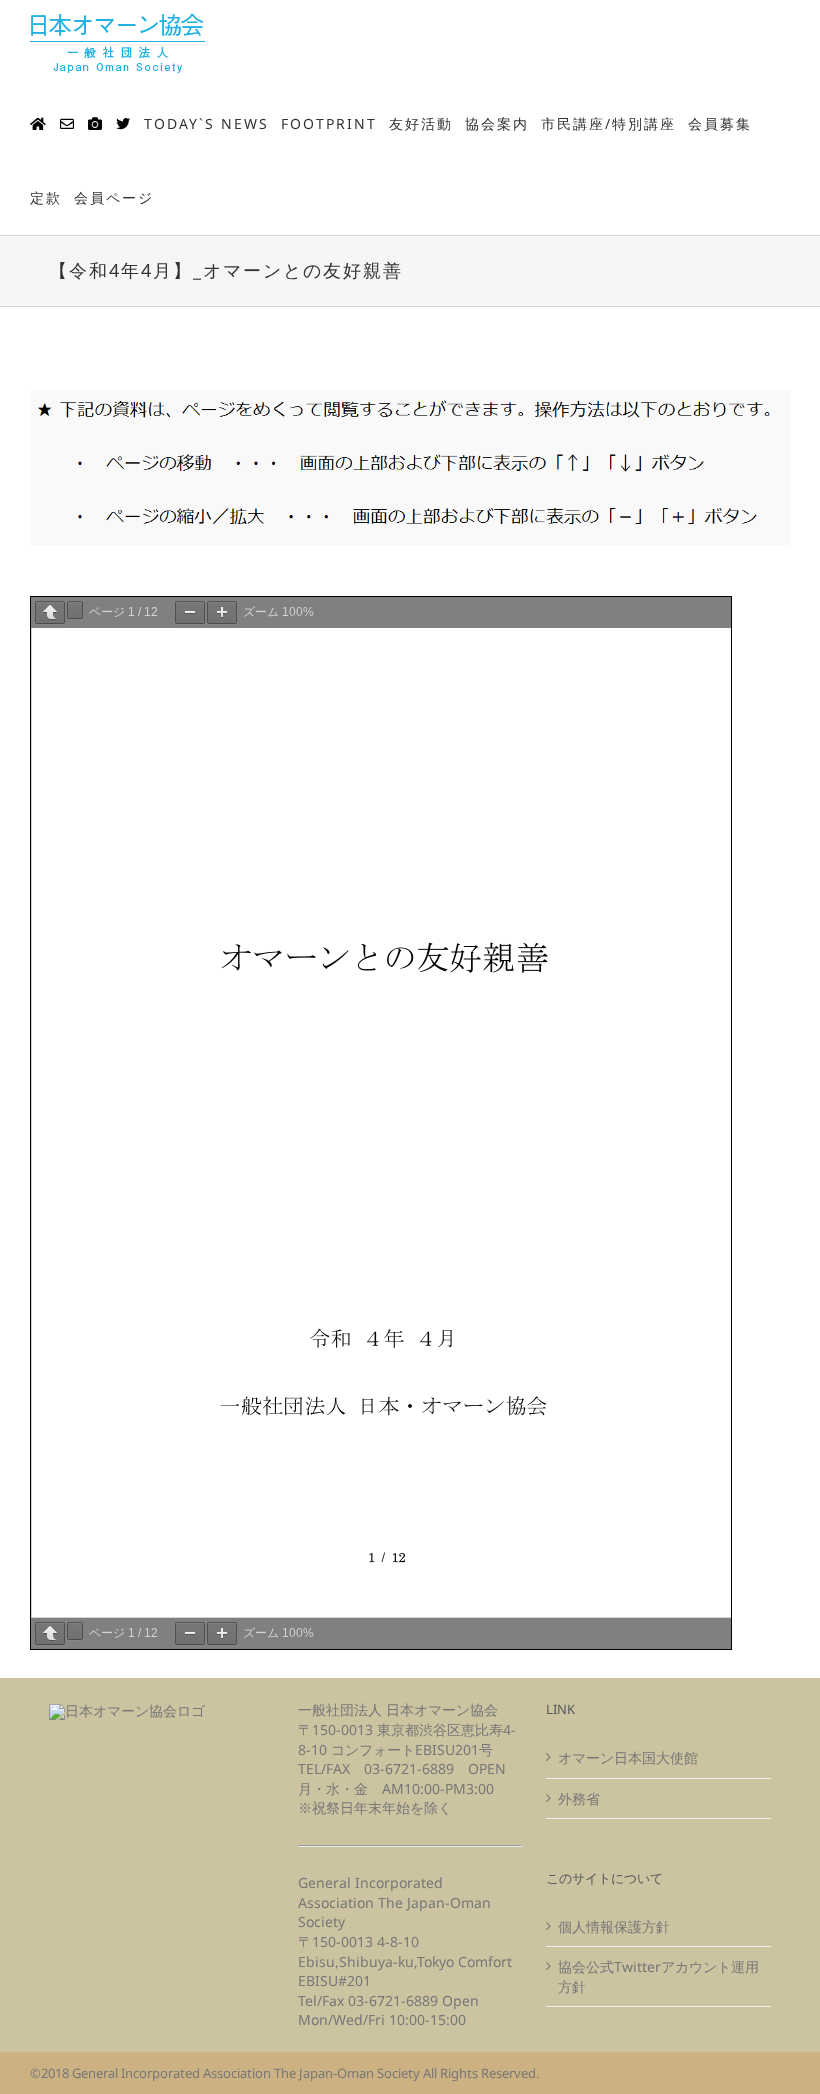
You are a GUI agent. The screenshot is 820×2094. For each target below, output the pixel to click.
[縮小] (190, 612)
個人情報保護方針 (614, 1926)
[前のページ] (50, 612)
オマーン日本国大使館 (628, 1757)
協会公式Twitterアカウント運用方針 (658, 1976)
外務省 (579, 1798)
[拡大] (222, 612)
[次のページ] (75, 610)
